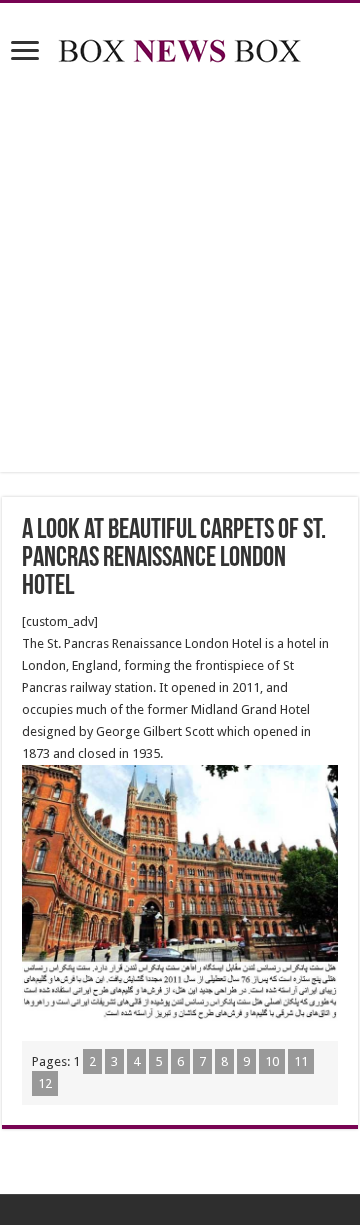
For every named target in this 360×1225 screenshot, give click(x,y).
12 (45, 1083)
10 (272, 1061)
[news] (180, 47)
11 (301, 1061)
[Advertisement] (180, 272)
